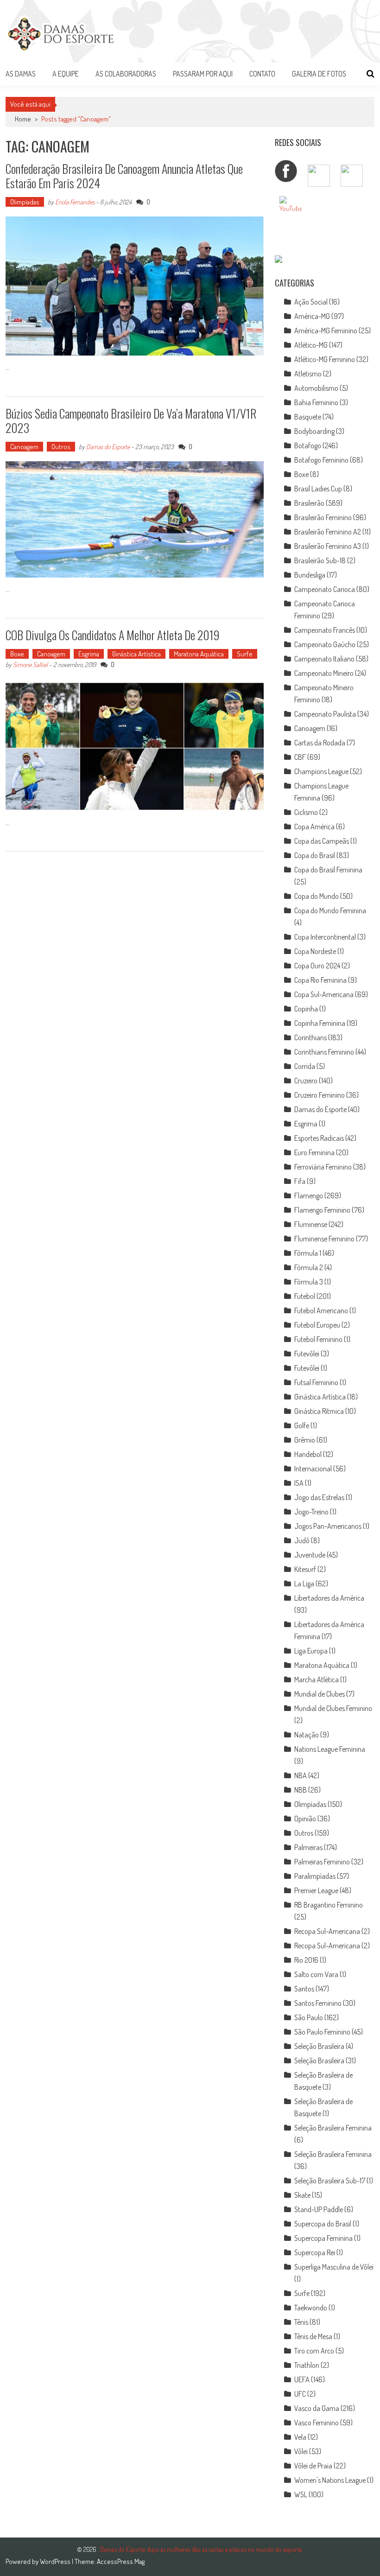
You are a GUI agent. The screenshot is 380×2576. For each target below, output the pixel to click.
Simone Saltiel (30, 665)
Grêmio (305, 1440)
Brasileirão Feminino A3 (328, 546)
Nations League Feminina (330, 1749)
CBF (300, 757)
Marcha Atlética (317, 1679)
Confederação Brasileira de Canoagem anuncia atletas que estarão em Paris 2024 (124, 176)
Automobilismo (316, 388)
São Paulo (309, 2017)
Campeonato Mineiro (324, 673)
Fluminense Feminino (324, 1239)
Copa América (314, 827)
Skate (302, 2195)
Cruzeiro (306, 1081)
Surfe (245, 654)
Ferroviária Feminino (323, 1167)
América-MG (312, 316)
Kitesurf (305, 1569)
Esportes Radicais (319, 1138)
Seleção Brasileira (319, 2046)
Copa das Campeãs (322, 841)
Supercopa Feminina (323, 2238)
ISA (299, 1483)
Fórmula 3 (309, 1282)
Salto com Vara (316, 1974)
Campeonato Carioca (325, 589)
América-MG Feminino (326, 331)
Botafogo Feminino (321, 460)
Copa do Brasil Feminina (328, 870)
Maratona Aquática (199, 654)
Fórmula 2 (309, 1267)
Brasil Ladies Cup (318, 489)
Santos (304, 1989)
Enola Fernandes (75, 202)
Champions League (321, 771)
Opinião (305, 1819)
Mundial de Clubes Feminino (333, 1708)
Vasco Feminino (317, 2423)
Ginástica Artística (136, 654)
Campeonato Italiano (324, 659)
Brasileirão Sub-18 (320, 560)
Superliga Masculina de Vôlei (334, 2267)
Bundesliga (310, 575)
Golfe (302, 1425)
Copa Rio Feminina (320, 980)
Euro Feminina (314, 1152)
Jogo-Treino (311, 1512)
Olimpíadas (25, 202)
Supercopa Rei (315, 2252)
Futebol (305, 1296)
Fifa (300, 1181)
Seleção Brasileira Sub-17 (330, 2181)
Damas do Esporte (108, 447)
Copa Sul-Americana (324, 994)
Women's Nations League (330, 2480)
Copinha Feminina (320, 1023)
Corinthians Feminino (324, 1052)
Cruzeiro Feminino (320, 1095)
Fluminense (311, 1224)
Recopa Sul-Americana (327, 1931)
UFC (300, 2394)
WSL (301, 2494)
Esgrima (89, 654)
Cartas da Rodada (320, 743)
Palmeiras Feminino (322, 1862)
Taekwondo (311, 2308)
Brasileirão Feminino (323, 517)
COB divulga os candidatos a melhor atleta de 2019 (113, 635)
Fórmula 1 (308, 1253)
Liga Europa (311, 1651)
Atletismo (308, 374)
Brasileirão (309, 503)
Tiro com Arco (314, 2351)
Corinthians (310, 1037)
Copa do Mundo (317, 896)
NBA (301, 1775)
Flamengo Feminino (322, 1210)
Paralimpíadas (315, 1876)
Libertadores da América (329, 1598)
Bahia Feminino (316, 402)
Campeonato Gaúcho (325, 644)
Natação (307, 1735)
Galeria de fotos (319, 74)
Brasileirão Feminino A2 (328, 532)
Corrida (305, 1066)
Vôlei (301, 2451)
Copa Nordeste (315, 951)
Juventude (310, 1555)
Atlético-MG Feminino (325, 359)
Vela (300, 2437)
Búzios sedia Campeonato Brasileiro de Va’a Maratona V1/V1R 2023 (131, 420)
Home (23, 119)
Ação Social (311, 302)
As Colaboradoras (126, 74)
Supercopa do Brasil (323, 2224)
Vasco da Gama (317, 2408)
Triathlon (307, 2365)
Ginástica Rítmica (319, 1411)
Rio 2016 (306, 1960)
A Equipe (66, 74)
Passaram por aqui (203, 74)
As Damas (21, 74)
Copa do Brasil (315, 855)
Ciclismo (306, 812)
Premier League (316, 1890)
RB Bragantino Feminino (329, 1905)
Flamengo (309, 1196)
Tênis (301, 2322)
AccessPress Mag (121, 2561)
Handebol (308, 1454)
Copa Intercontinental (325, 937)
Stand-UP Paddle (319, 2209)
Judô (302, 1540)
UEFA (302, 2379)
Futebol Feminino (318, 1339)
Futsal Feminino (316, 1382)
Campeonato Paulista (325, 714)
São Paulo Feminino (322, 2032)
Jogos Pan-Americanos (328, 1526)
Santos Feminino (318, 2003)
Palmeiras (308, 1847)
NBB (301, 1790)
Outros (61, 447)
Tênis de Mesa (313, 2336)
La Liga (304, 1584)
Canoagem (24, 447)
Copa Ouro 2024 (317, 966)
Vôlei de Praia (313, 2466)
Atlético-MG (311, 345)
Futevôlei (307, 1354)
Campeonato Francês (325, 630)
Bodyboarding (314, 431)
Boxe (17, 654)
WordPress (56, 2561)
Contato (262, 74)
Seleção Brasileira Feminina (333, 2128)
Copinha (306, 1009)
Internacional (313, 1469)
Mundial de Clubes (320, 1694)
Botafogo (308, 445)
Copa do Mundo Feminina (330, 910)
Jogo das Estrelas (319, 1497)
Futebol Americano (321, 1310)
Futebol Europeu (317, 1325)
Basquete (308, 417)
